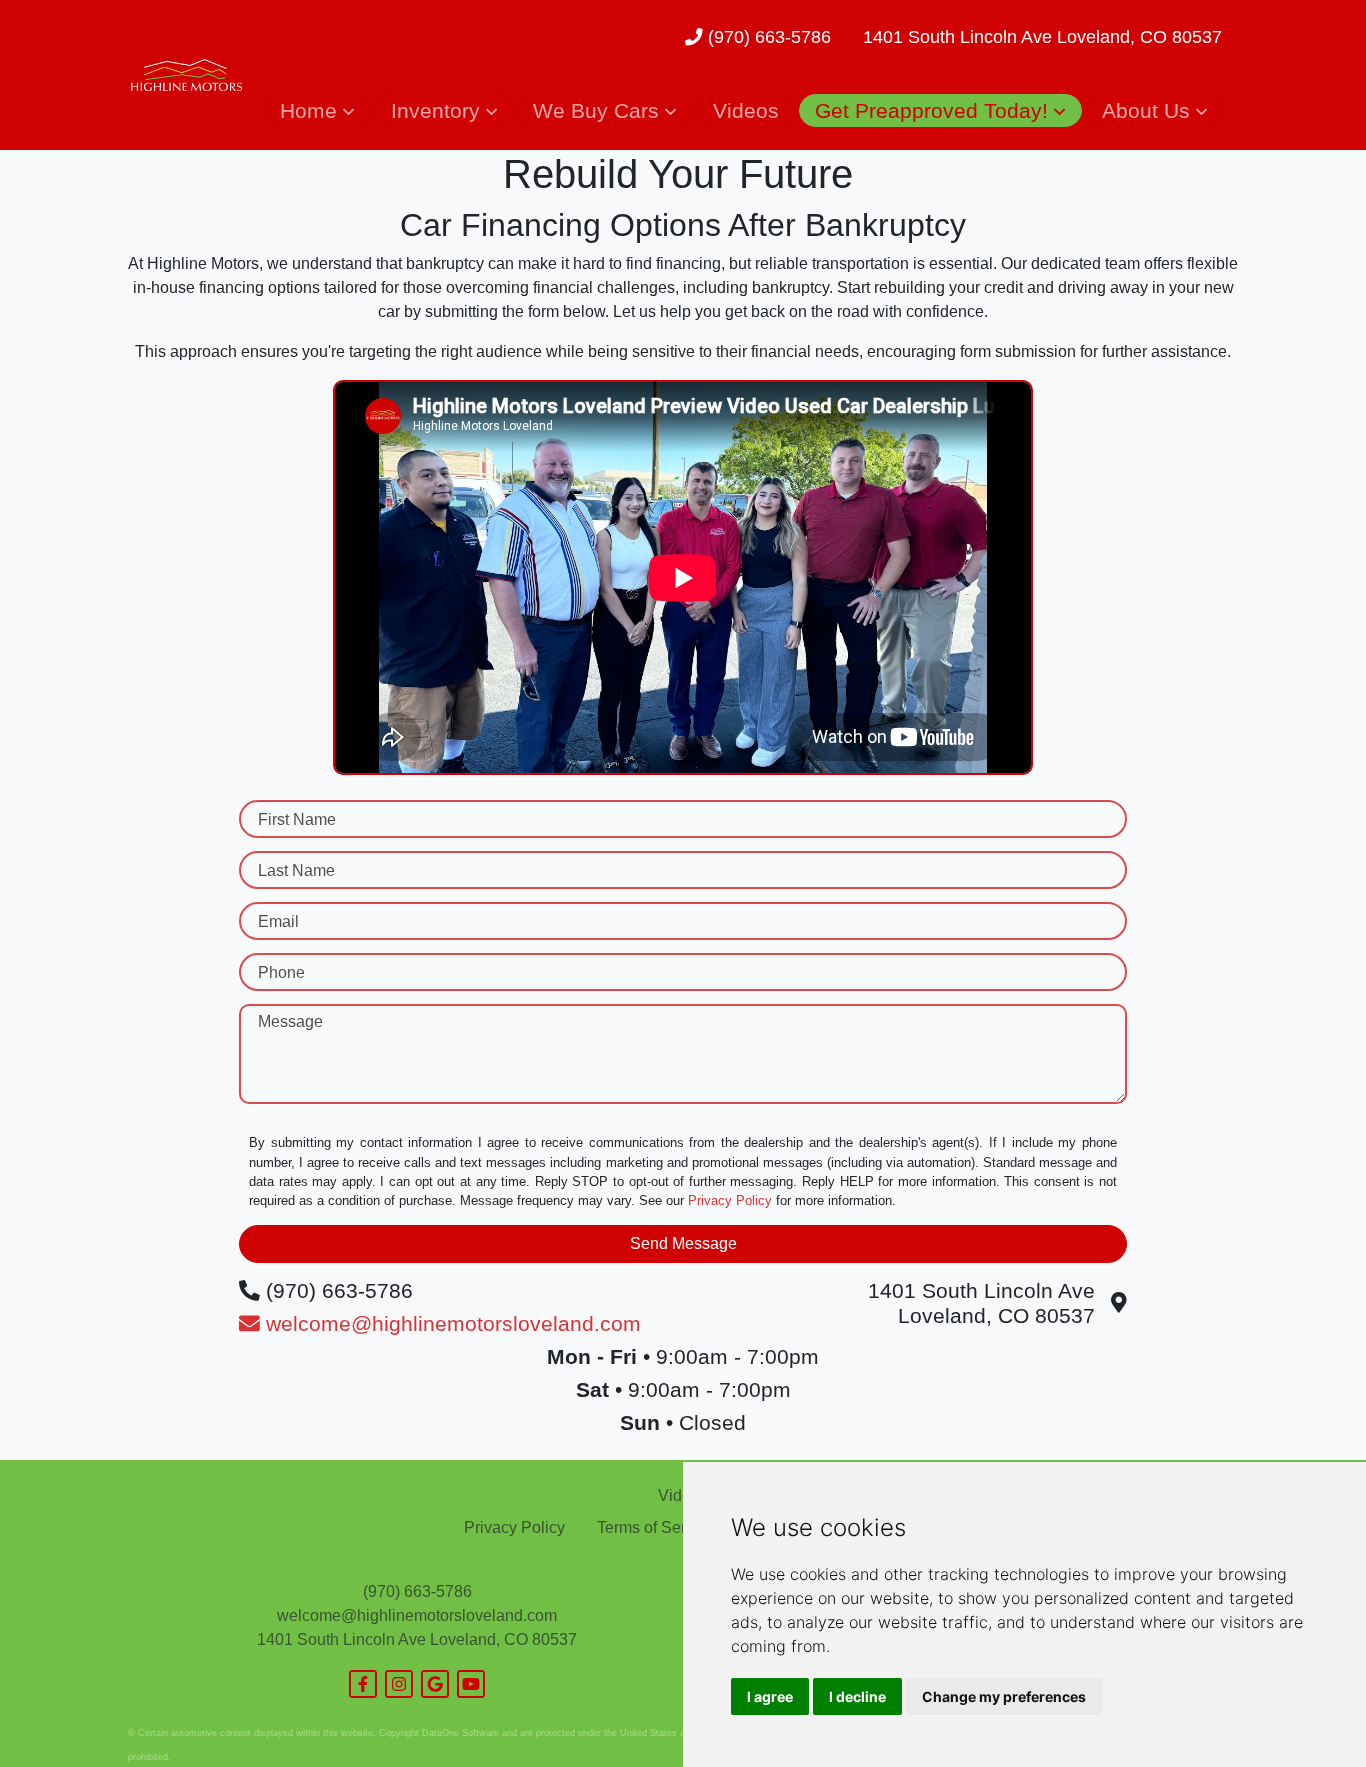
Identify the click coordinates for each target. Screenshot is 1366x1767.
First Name (297, 819)
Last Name (296, 870)
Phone (281, 972)
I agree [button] (770, 1696)
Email (278, 921)
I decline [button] (857, 1696)
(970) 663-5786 (767, 37)
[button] (317, 110)
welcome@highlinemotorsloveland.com (417, 1615)
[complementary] (1306, 1707)
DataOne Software (460, 1733)
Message (290, 1021)
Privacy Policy (730, 1200)
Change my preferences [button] (1004, 1696)
